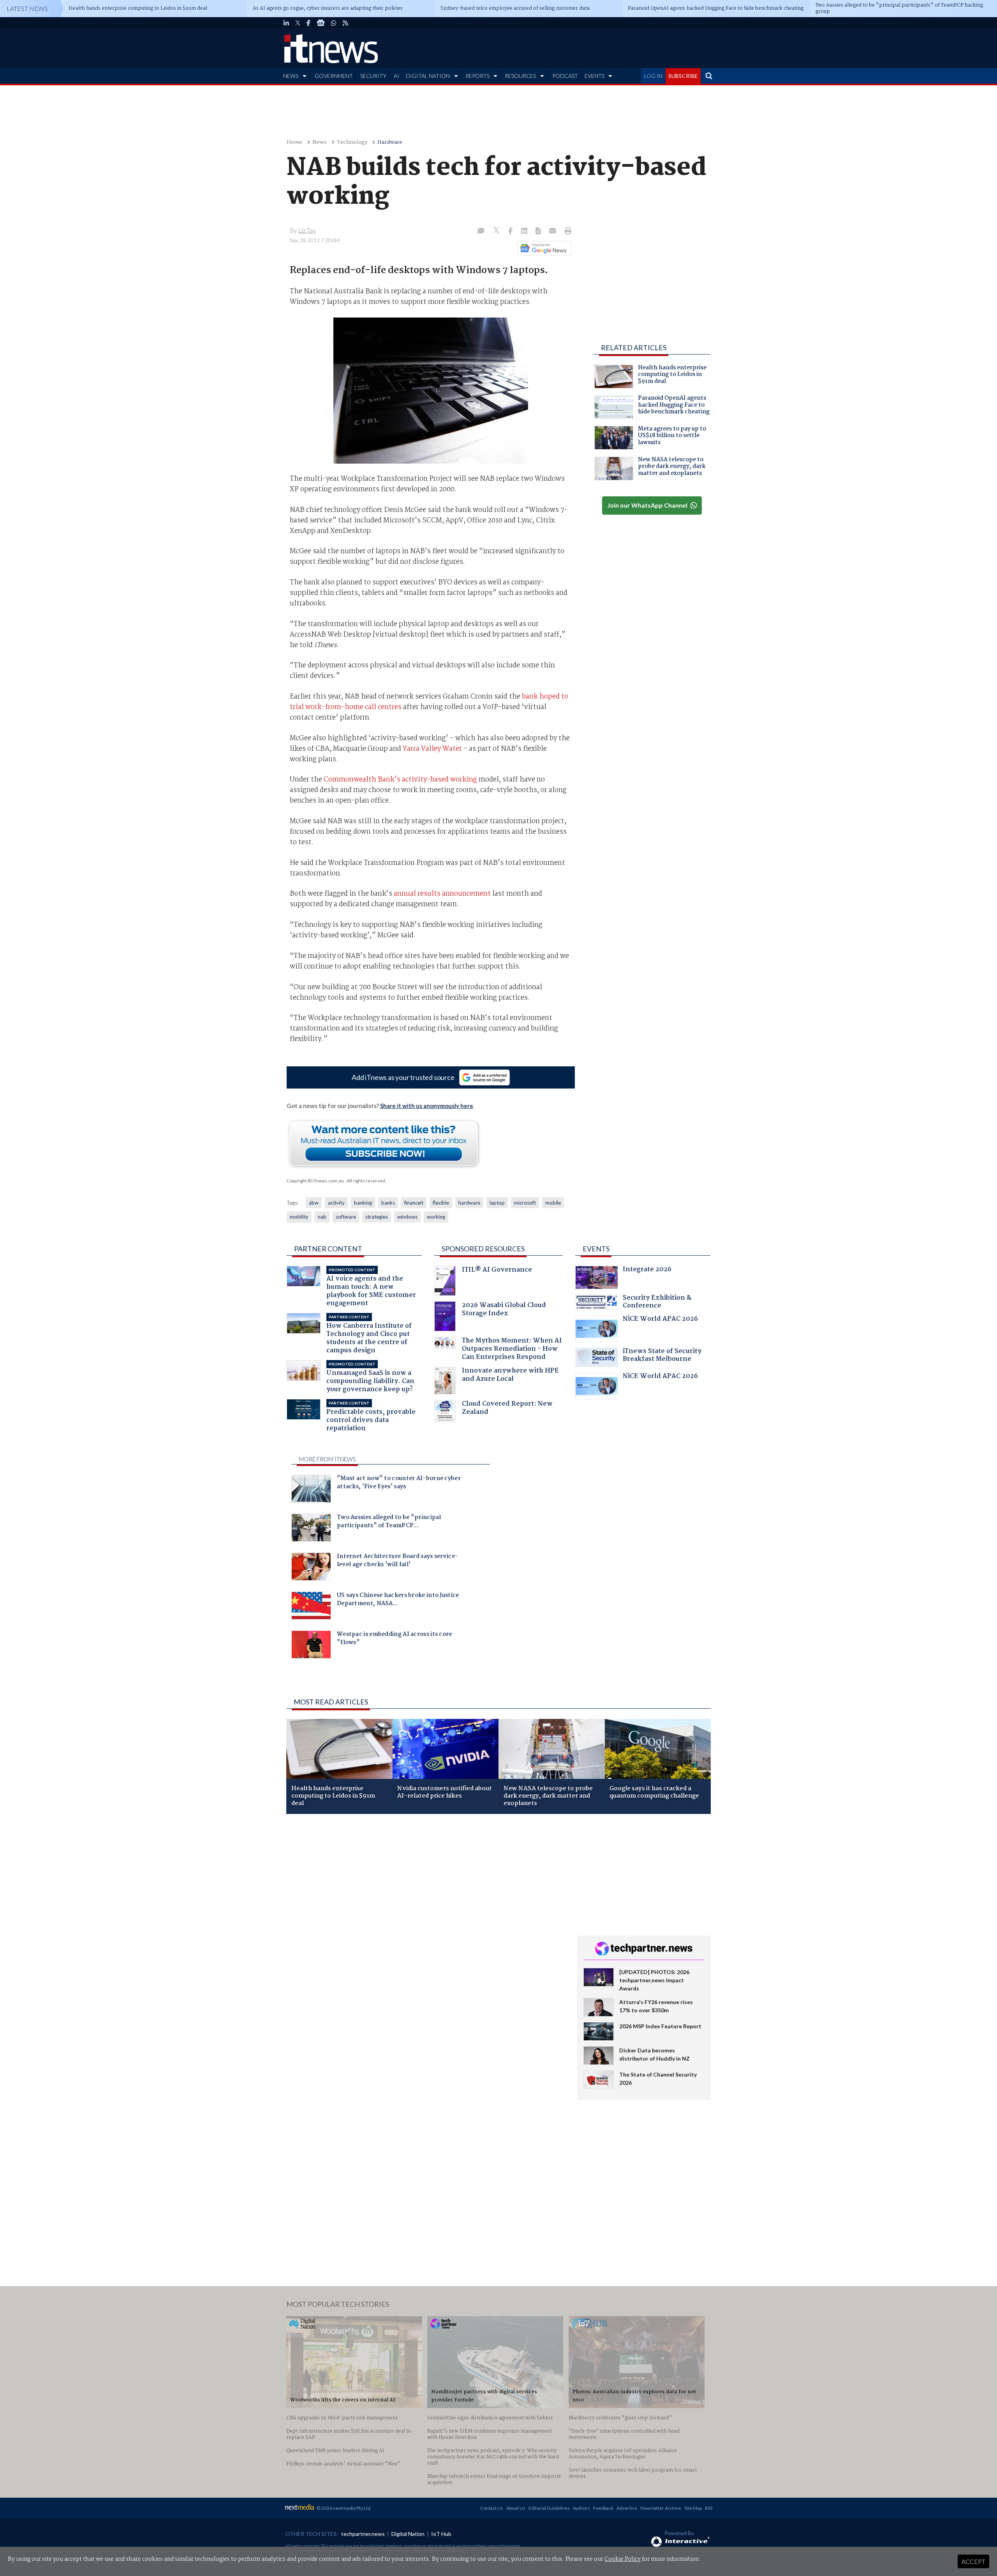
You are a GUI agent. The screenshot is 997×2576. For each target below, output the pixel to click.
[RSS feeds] (345, 23)
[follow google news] (321, 23)
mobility (299, 1217)
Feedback (603, 2508)
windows (407, 1217)
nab (322, 1217)
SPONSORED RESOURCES (483, 1249)
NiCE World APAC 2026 (660, 1320)
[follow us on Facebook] (308, 23)
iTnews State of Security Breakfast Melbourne (662, 1356)
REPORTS (477, 76)
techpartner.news (363, 2534)
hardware (469, 1203)
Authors (581, 2508)
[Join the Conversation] (481, 231)
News (320, 142)
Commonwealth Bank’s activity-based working (400, 780)
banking (363, 1203)
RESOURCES (520, 76)
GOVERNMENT (334, 76)
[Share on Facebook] (511, 231)
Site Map (693, 2508)
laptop (497, 1203)
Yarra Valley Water (432, 749)
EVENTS (595, 76)
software (346, 1217)
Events (596, 1249)
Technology (352, 142)
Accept (973, 2561)
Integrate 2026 (647, 1270)
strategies (377, 1217)
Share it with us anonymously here (427, 1106)
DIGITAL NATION (428, 76)
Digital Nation (408, 2534)
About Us (516, 2508)
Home (294, 142)
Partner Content (328, 1249)
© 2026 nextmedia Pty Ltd (343, 2508)
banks (388, 1203)
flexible (441, 1203)
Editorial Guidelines (549, 2508)
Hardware (390, 142)
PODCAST (565, 76)
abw (314, 1203)
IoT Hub (441, 2534)
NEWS (291, 76)
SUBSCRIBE (683, 76)
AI (396, 76)
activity (336, 1203)
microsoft (525, 1203)
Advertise (627, 2508)
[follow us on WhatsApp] (334, 23)
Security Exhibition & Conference (657, 1303)
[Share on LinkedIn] (525, 231)
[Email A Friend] (553, 231)
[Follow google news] (543, 248)
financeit (414, 1203)
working (436, 1217)
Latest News (27, 8)
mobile (553, 1203)
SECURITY (373, 76)
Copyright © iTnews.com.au (315, 1181)
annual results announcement (442, 894)
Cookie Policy (623, 2559)
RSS (709, 2508)
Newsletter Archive (661, 2508)
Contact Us (492, 2508)
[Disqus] (426, 1924)
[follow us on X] (298, 23)
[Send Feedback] (539, 231)
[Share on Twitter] (497, 231)
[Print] (566, 231)
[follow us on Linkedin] (286, 23)
